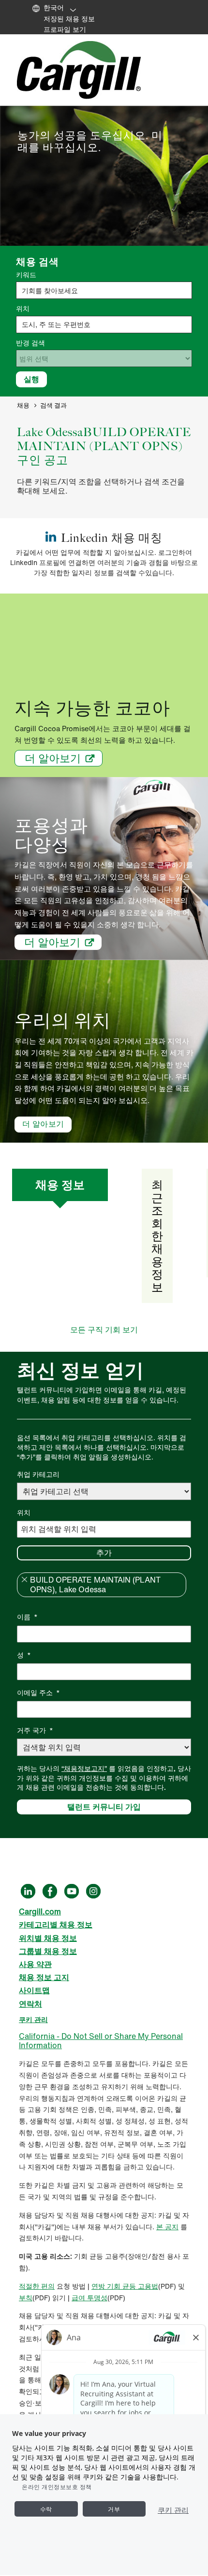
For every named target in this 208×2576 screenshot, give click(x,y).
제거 (24, 1580)
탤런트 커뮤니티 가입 (104, 1807)
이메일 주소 (38, 1692)
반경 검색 (30, 343)
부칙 (26, 2298)
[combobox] (104, 325)
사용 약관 (35, 1964)
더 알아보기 (53, 758)
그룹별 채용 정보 (48, 1951)
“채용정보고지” (84, 1768)
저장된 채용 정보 (69, 19)
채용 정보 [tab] (60, 1185)
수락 (46, 2509)
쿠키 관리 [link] (33, 2019)
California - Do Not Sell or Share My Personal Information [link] (101, 2041)
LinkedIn (28, 1891)
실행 (31, 379)
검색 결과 (53, 405)
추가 (104, 1553)
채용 (23, 405)
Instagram (93, 1891)
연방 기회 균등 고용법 (125, 2286)
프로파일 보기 (65, 29)
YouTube (72, 1891)
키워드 (26, 275)
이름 (27, 1617)
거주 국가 (35, 1730)
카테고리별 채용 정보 (56, 1925)
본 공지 (167, 2227)
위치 (23, 309)
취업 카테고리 (38, 1474)
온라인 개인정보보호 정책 (57, 2487)
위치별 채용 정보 (48, 1938)
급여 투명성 (89, 2298)
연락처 (30, 2004)
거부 (114, 2509)
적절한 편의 (37, 2286)
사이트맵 (34, 1990)
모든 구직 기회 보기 (104, 1330)
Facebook (50, 1891)
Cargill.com (40, 1911)
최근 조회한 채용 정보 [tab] (157, 1236)
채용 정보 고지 (44, 1977)
